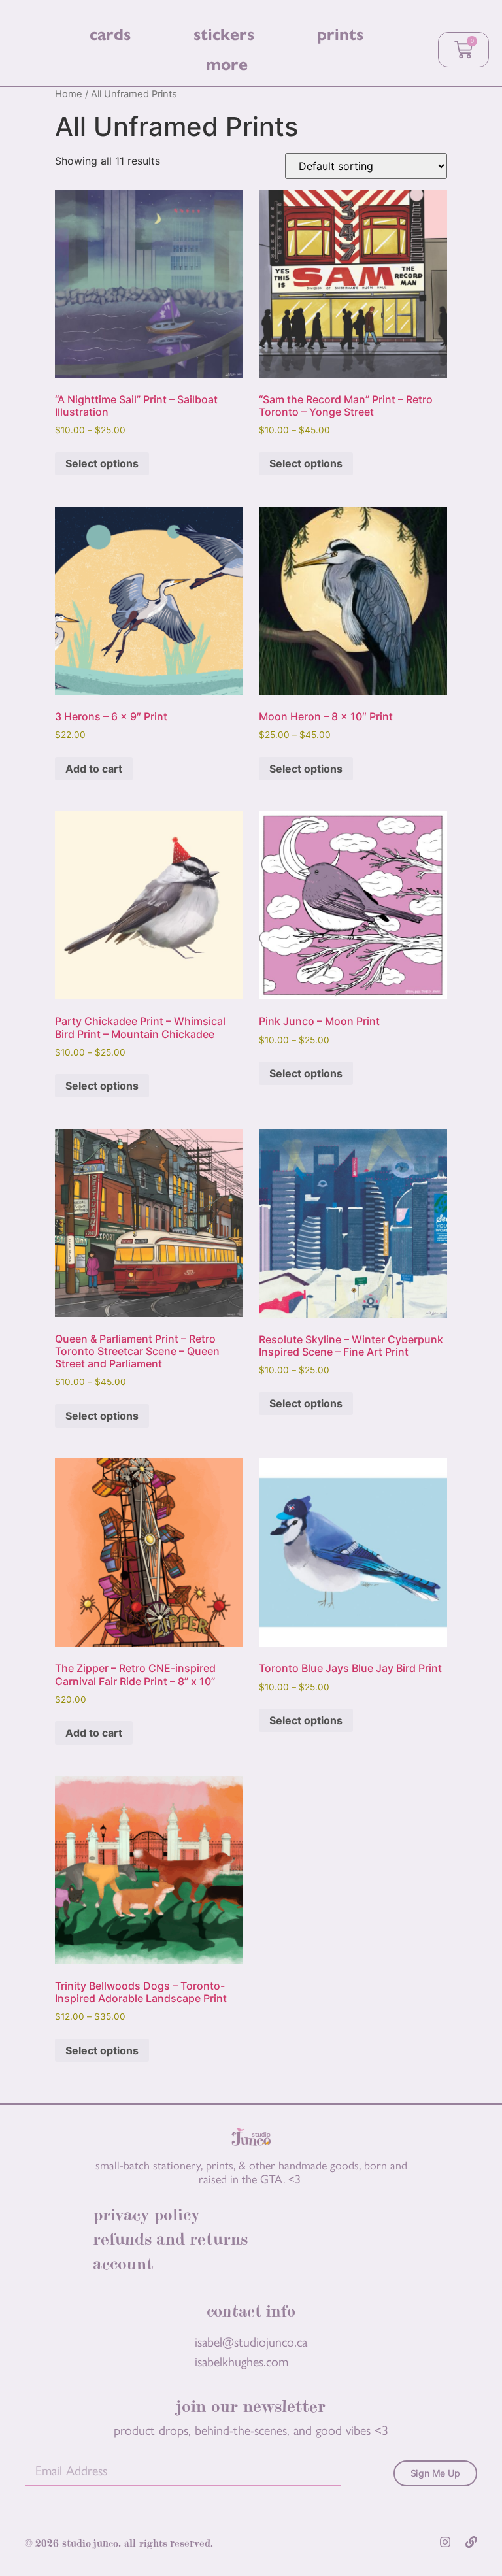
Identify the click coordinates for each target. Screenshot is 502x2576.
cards (110, 34)
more (227, 64)
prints (340, 34)
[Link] (471, 2542)
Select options (102, 463)
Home (69, 94)
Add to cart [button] (94, 769)
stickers (224, 34)
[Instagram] (445, 2542)
